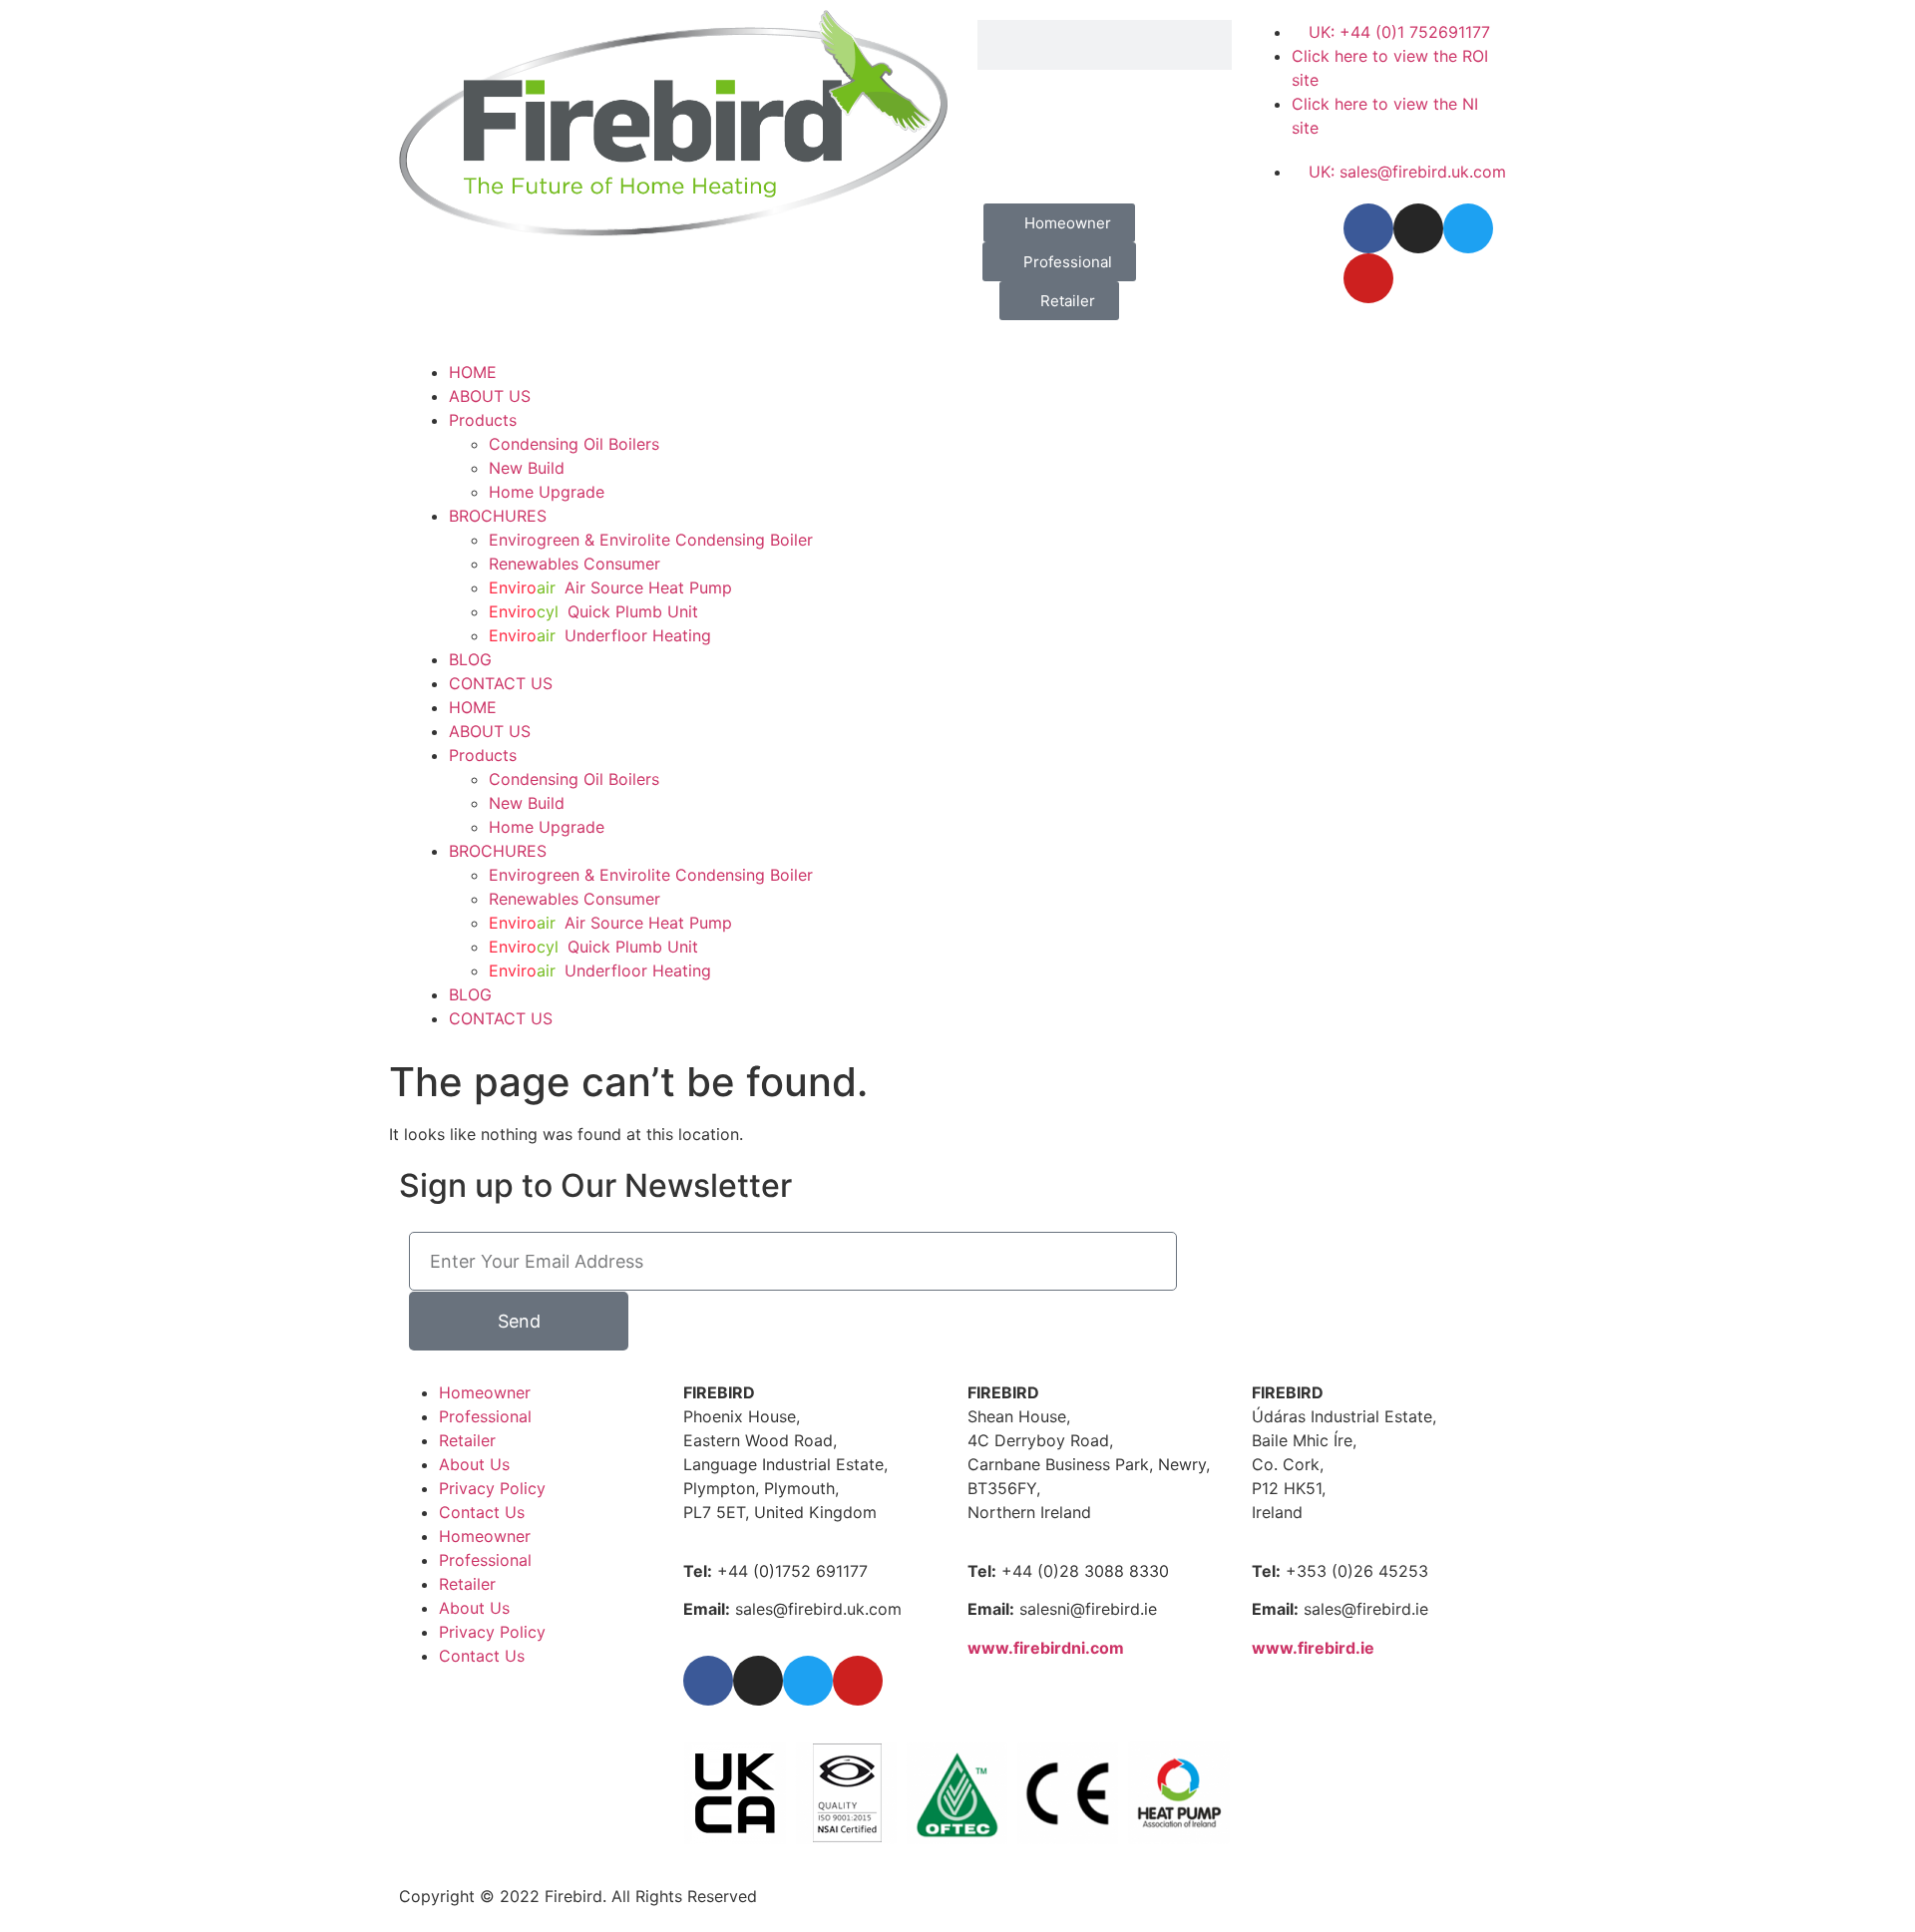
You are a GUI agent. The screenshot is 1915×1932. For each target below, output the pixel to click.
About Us (474, 1464)
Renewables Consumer (574, 564)
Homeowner (485, 1392)
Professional (485, 1416)
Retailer (467, 1440)
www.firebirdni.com (1046, 1648)
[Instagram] (1418, 228)
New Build (527, 468)
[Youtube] (1368, 278)
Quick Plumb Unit (593, 611)
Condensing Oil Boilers (574, 444)
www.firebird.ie (1313, 1648)
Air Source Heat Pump (610, 587)
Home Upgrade (547, 492)
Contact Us (482, 1512)
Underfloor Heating (600, 635)
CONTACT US (501, 683)
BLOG (470, 659)
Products (483, 420)
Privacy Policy (492, 1488)
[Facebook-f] (1368, 228)
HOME (473, 372)
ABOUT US (490, 396)
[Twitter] (1468, 228)
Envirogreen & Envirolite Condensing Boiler (651, 540)
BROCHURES (498, 516)
